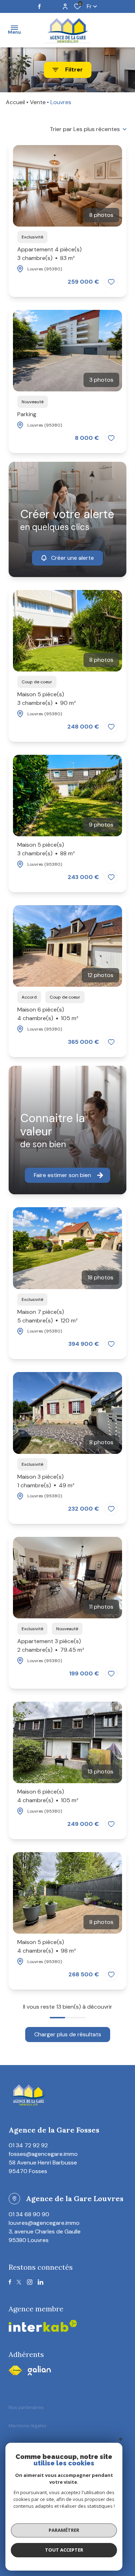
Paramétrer (64, 2530)
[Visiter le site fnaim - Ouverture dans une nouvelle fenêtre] (15, 2370)
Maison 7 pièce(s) (48, 1316)
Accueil (15, 102)
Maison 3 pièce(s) (46, 1481)
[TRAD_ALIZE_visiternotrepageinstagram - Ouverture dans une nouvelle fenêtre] (30, 2282)
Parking (27, 414)
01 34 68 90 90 (29, 2214)
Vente (38, 102)
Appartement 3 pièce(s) (51, 1645)
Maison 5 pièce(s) (47, 699)
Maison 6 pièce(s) (48, 1014)
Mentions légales (28, 2426)
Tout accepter (64, 2550)
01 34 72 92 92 (28, 2145)
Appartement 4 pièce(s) (49, 254)
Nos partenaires (26, 2407)
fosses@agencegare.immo (43, 2154)
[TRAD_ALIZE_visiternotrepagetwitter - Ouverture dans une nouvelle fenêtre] (19, 2282)
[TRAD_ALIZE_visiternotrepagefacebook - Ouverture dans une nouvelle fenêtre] (39, 6)
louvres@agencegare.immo (44, 2223)
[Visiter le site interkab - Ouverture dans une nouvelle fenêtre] (39, 2370)
